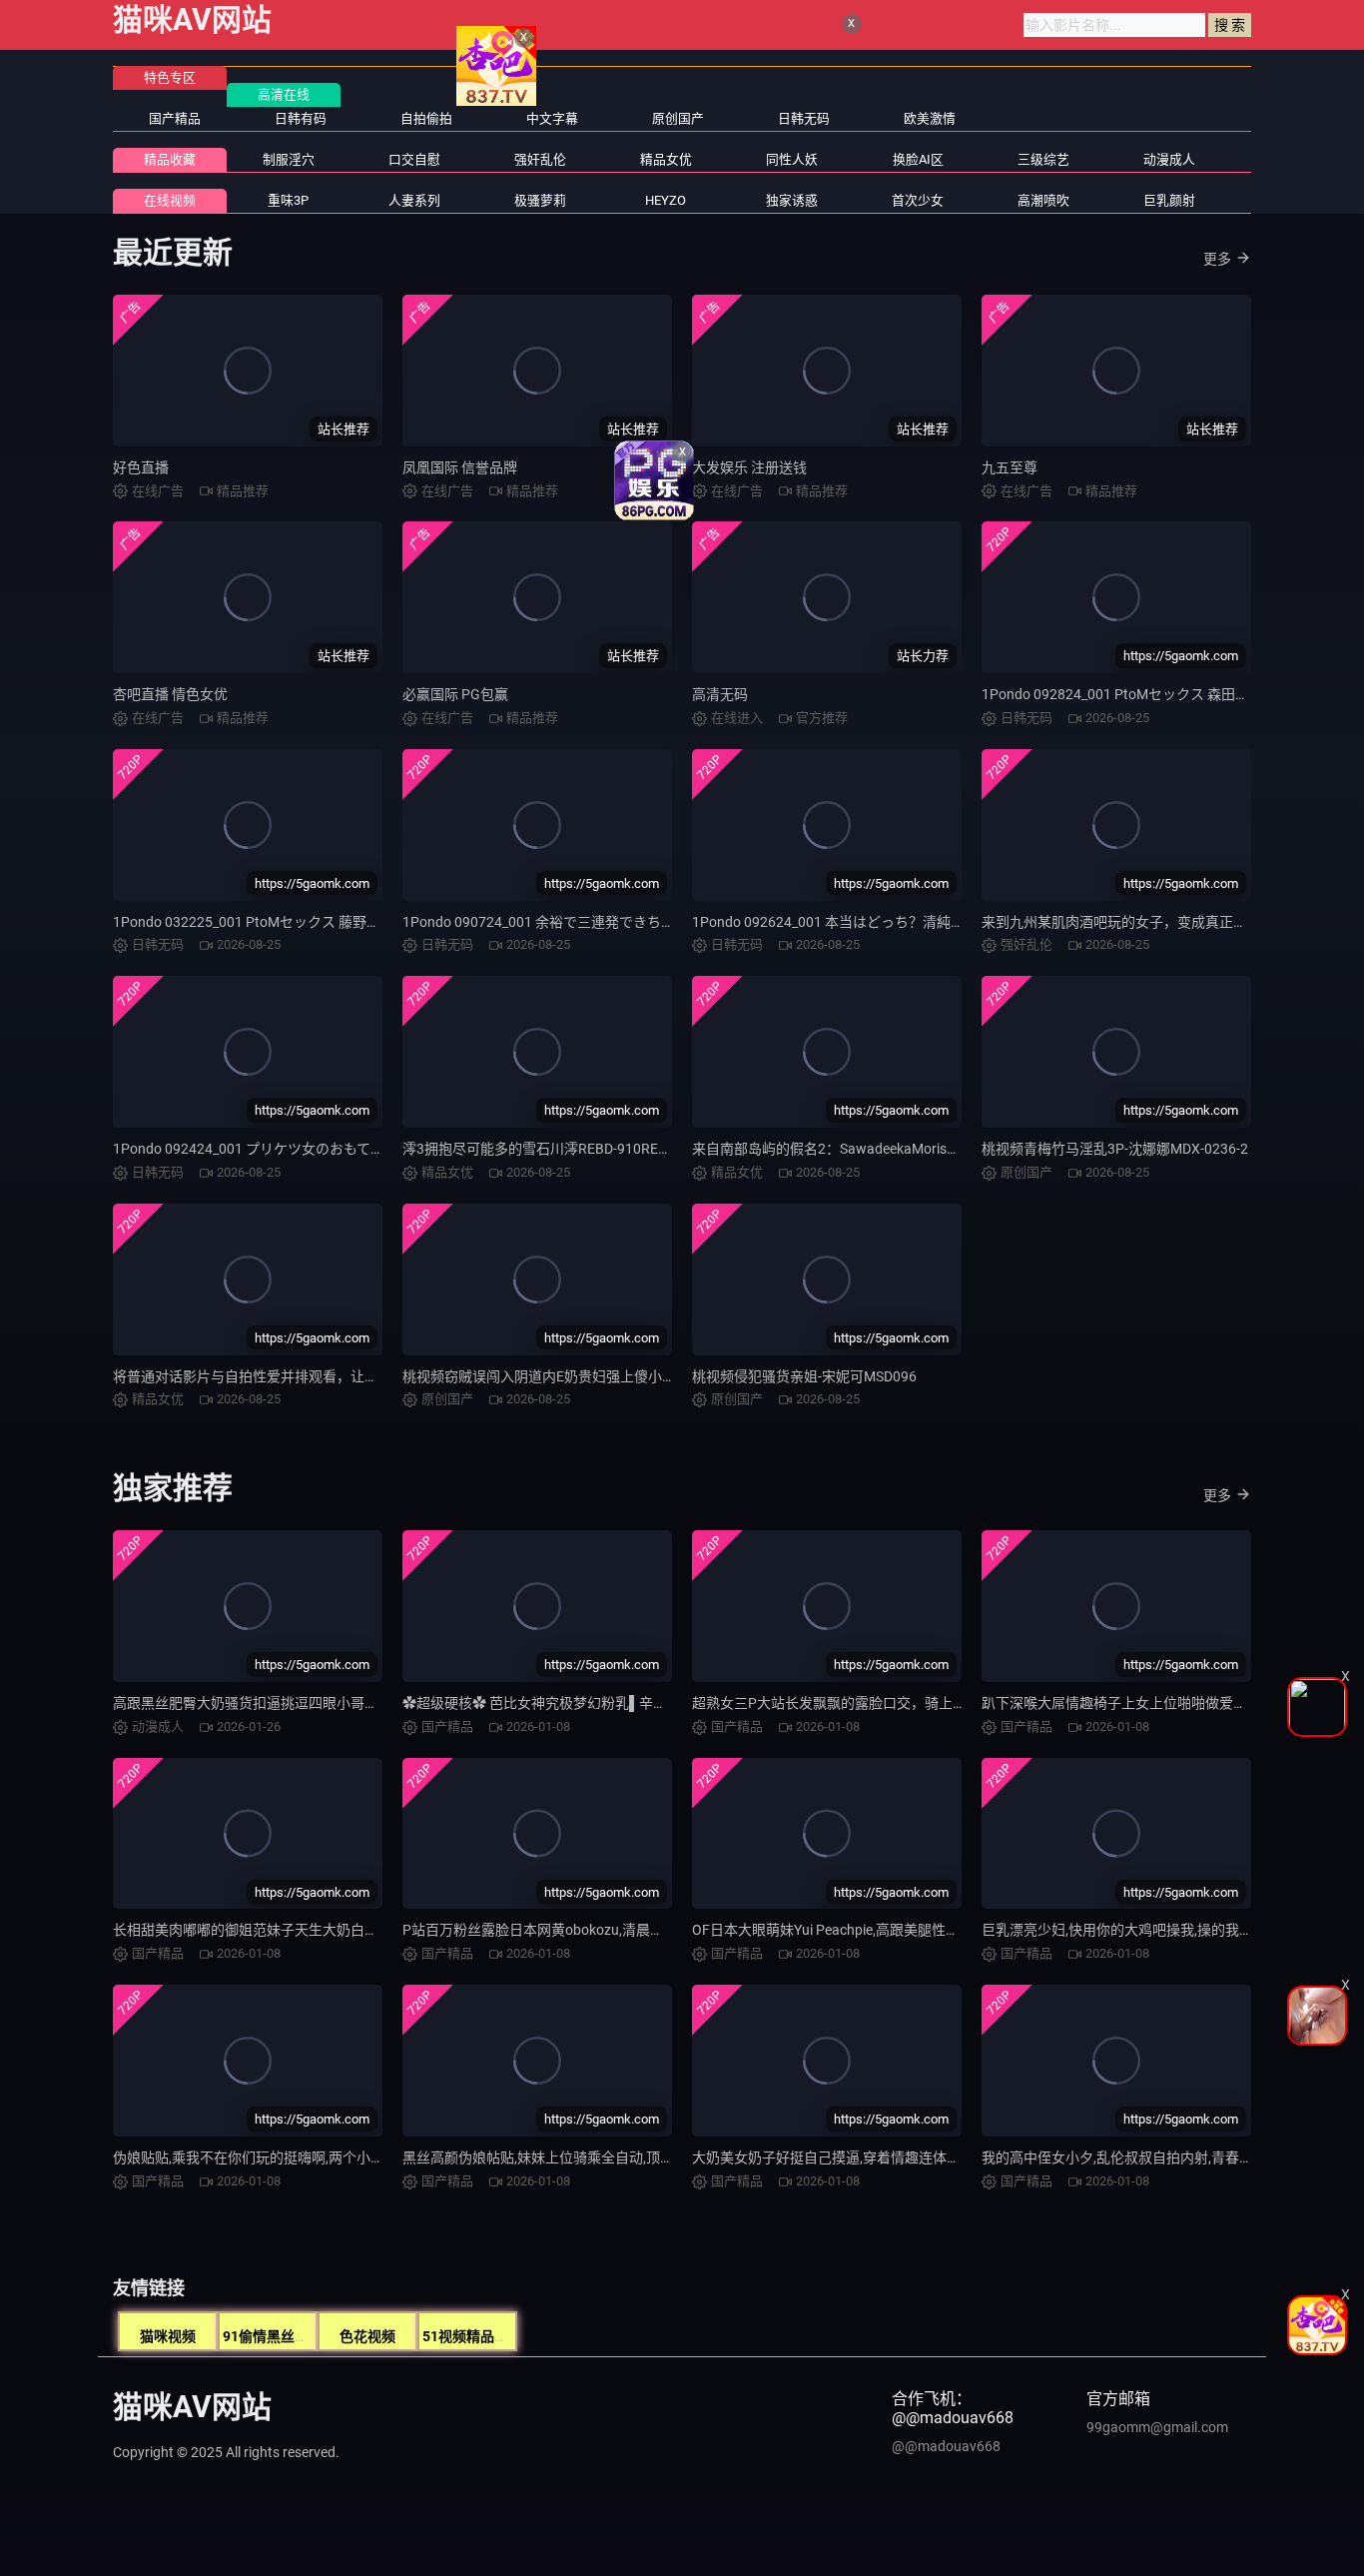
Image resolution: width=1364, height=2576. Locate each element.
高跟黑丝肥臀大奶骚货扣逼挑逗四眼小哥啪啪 (253, 1703)
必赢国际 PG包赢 (455, 694)
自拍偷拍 (426, 118)
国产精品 (175, 118)
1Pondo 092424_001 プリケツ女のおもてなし (256, 1149)
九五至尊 (1010, 467)
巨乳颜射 (1169, 200)
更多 (1217, 259)
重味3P (288, 200)
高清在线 (284, 94)
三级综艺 (1043, 159)
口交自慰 (414, 159)
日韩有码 (301, 118)
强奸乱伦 (540, 159)
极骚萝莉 (540, 200)
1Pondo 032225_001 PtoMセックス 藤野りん (254, 922)
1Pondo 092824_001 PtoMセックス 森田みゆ (1122, 694)
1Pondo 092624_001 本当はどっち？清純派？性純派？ (863, 922)
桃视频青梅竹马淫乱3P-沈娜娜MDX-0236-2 (1115, 1149)
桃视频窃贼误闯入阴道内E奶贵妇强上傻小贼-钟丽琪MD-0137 (591, 1376)
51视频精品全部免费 (486, 2336)
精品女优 (666, 159)
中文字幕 (552, 118)
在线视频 (170, 200)
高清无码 (720, 694)
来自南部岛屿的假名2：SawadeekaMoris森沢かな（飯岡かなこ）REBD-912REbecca (955, 1149)
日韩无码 (804, 118)
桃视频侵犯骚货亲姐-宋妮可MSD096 (804, 1376)
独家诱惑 (792, 200)
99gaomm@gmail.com (1157, 2427)
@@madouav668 (946, 2446)
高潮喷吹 (1043, 200)
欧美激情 (930, 118)
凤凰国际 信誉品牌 (460, 467)
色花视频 (367, 2336)
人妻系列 (414, 200)
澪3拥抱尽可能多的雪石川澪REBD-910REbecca (549, 1149)
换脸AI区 (918, 159)
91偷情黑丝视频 (273, 2336)
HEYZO (666, 200)
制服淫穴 (289, 159)
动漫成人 (1169, 159)
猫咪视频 (168, 2336)
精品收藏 (170, 159)
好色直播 (141, 467)
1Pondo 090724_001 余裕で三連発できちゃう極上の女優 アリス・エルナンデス (652, 922)
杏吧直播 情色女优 (170, 694)
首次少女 (918, 200)
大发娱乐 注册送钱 (749, 467)
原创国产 (678, 118)
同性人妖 (792, 159)
